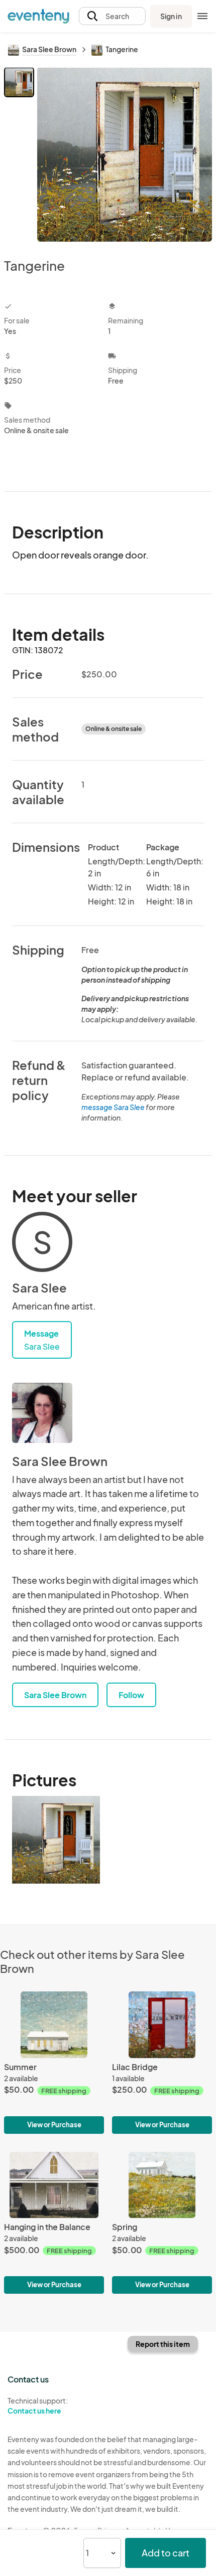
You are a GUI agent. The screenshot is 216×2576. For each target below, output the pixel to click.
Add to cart (166, 2553)
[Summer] (54, 2062)
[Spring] (162, 2223)
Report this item (163, 2344)
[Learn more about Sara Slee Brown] (42, 1413)
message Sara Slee (113, 1107)
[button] (112, 16)
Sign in (171, 16)
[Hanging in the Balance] (54, 2223)
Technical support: (38, 2406)
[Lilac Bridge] (162, 2062)
